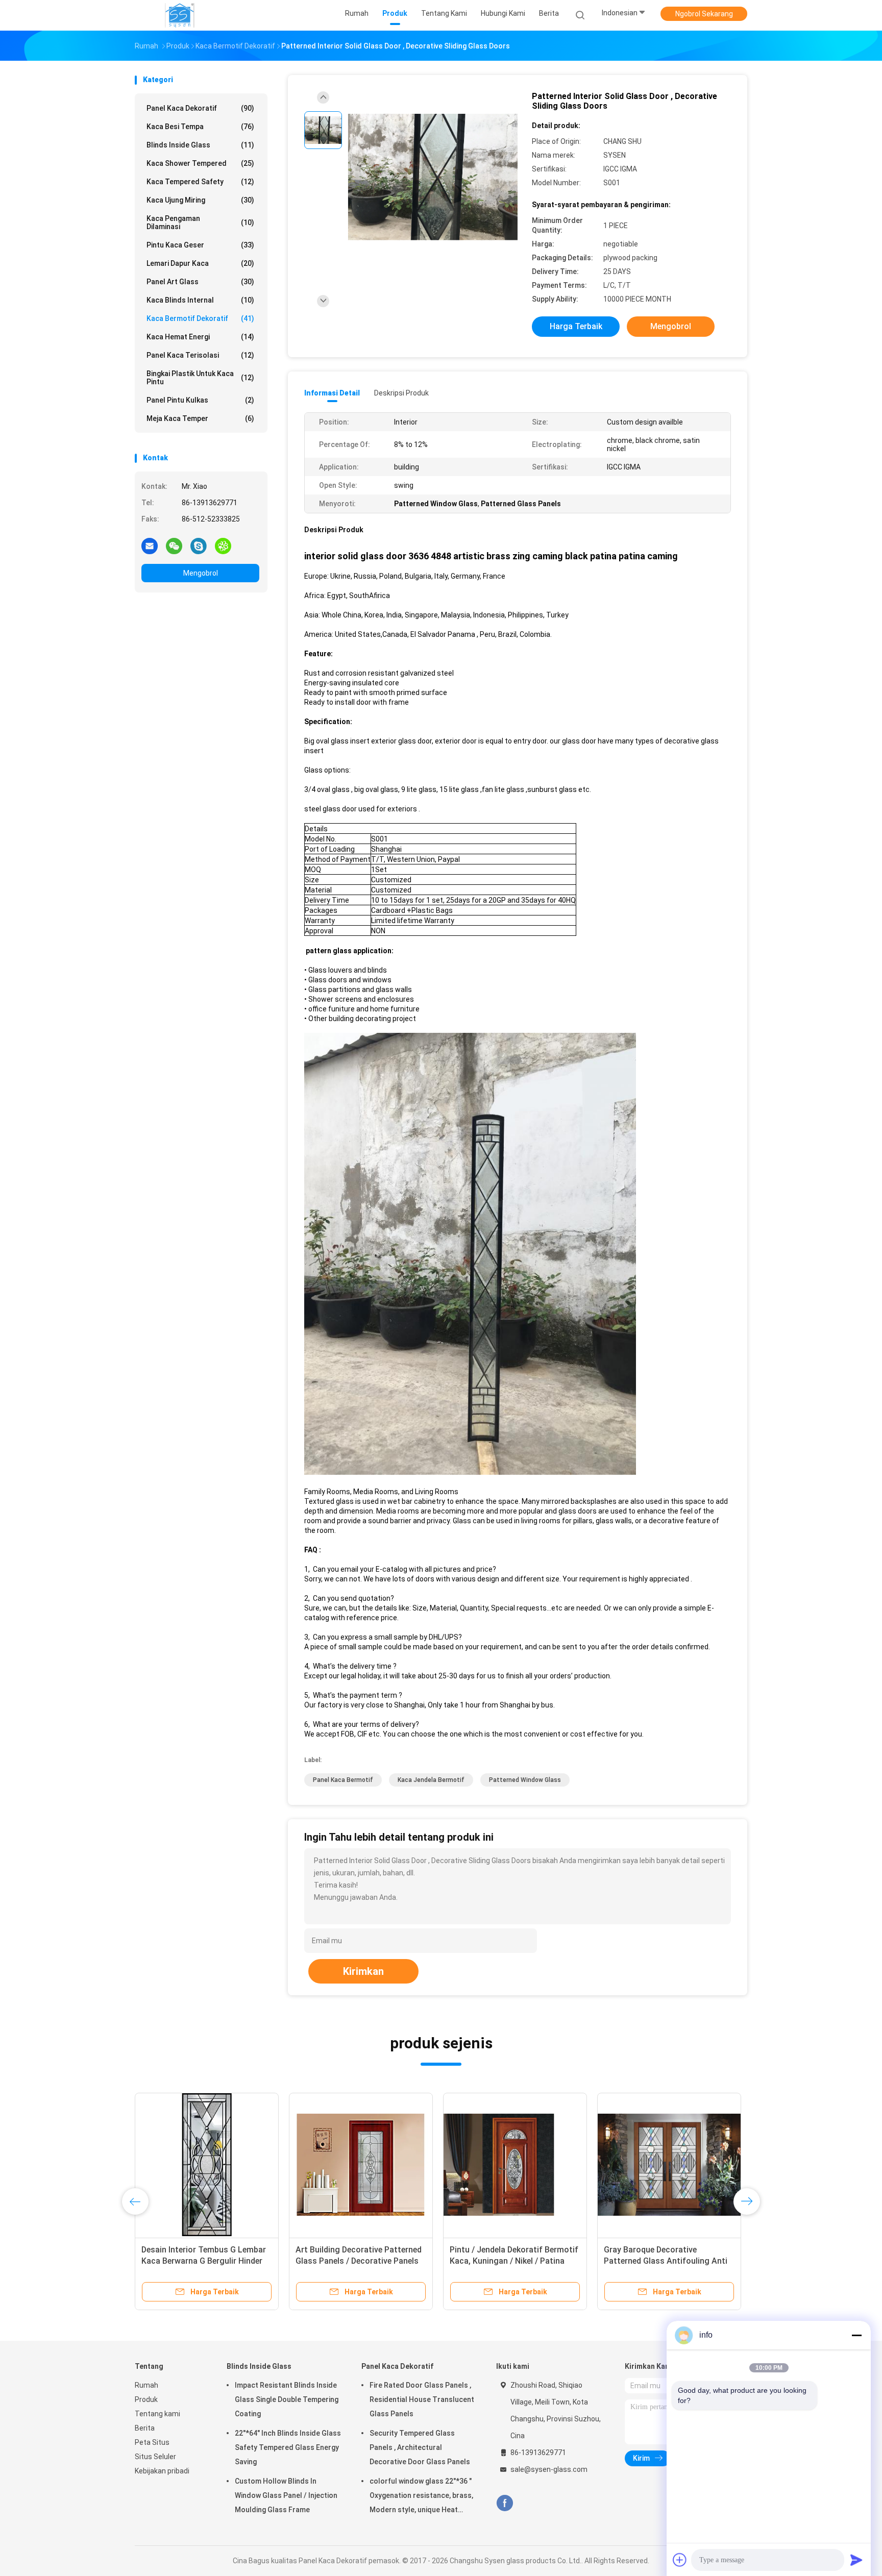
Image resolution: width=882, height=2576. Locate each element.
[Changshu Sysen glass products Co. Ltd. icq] (223, 546)
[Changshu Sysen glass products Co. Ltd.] (180, 15)
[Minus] (856, 2335)
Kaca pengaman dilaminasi (200, 222)
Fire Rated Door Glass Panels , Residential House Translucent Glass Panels (422, 2399)
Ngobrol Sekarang (704, 14)
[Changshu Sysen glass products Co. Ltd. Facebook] (505, 2503)
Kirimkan (363, 1971)
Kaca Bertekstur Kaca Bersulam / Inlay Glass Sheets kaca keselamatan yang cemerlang (666, 2261)
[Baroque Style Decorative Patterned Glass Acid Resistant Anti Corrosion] (361, 2165)
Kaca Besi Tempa (200, 127)
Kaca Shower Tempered (200, 163)
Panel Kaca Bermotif (343, 1780)
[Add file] (680, 2560)
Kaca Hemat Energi (200, 337)
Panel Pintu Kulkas (200, 400)
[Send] (856, 2560)
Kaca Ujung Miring (200, 200)
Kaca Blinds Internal (200, 300)
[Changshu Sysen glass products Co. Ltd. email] (150, 546)
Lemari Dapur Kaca (200, 263)
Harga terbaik (576, 326)
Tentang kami (157, 2414)
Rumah (146, 2385)
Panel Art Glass (200, 282)
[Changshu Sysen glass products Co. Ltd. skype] (199, 546)
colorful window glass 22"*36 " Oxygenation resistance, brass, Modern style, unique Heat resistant (421, 2497)
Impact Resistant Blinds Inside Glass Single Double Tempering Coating (287, 2399)
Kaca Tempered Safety (200, 182)
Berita (145, 2428)
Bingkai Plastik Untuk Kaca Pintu (200, 378)
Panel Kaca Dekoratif (200, 108)
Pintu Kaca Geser (200, 245)
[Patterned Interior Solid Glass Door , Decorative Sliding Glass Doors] (433, 177)
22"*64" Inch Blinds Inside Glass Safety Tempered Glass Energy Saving (288, 2447)
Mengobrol (201, 573)
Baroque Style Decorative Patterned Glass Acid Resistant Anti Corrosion (355, 2261)
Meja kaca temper (200, 418)
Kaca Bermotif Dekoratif (200, 318)
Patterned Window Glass (525, 1780)
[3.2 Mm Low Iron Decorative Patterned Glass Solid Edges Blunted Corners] (207, 2165)
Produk (146, 2399)
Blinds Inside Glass (200, 145)
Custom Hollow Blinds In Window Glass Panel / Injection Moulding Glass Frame (286, 2495)
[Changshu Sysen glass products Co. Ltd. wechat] (174, 546)
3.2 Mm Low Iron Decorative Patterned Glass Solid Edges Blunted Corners (195, 2261)
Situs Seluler (155, 2457)
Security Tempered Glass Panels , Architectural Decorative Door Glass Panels (420, 2447)
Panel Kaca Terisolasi (200, 355)
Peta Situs (152, 2442)
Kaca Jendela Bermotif (431, 1780)
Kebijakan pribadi (162, 2471)
